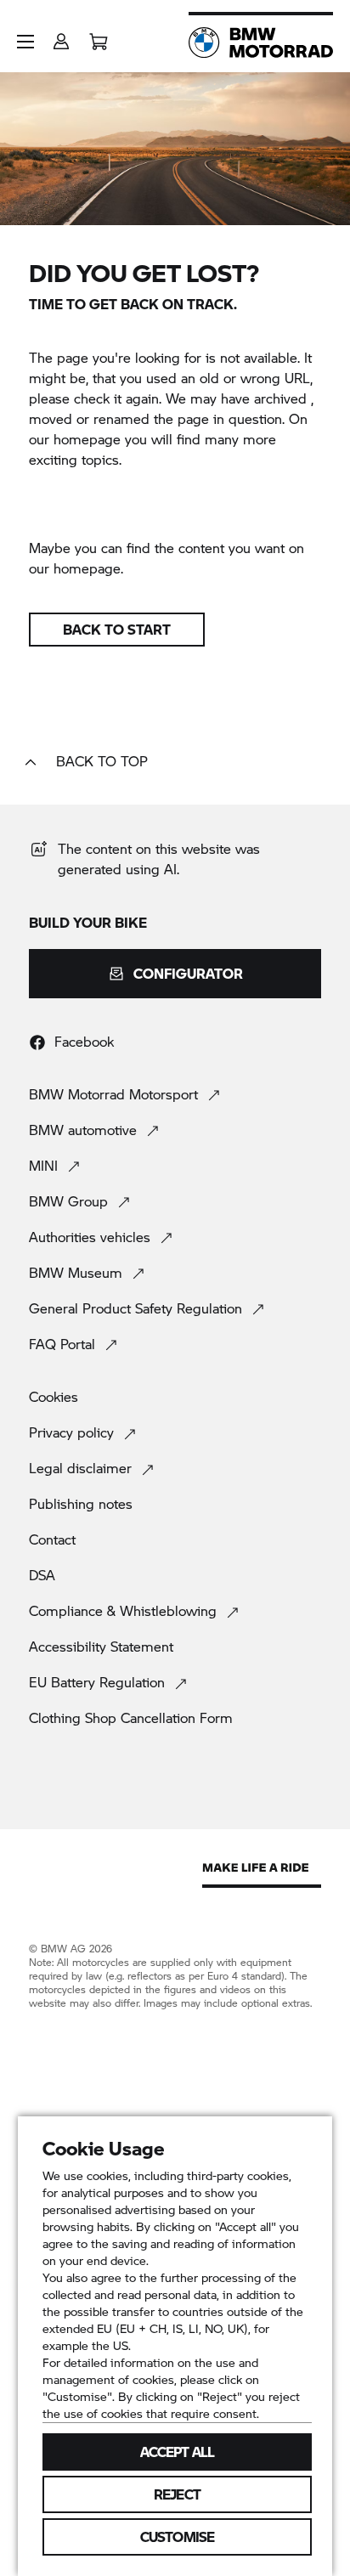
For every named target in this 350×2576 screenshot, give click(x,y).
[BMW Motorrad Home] (261, 42)
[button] (25, 42)
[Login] (61, 36)
